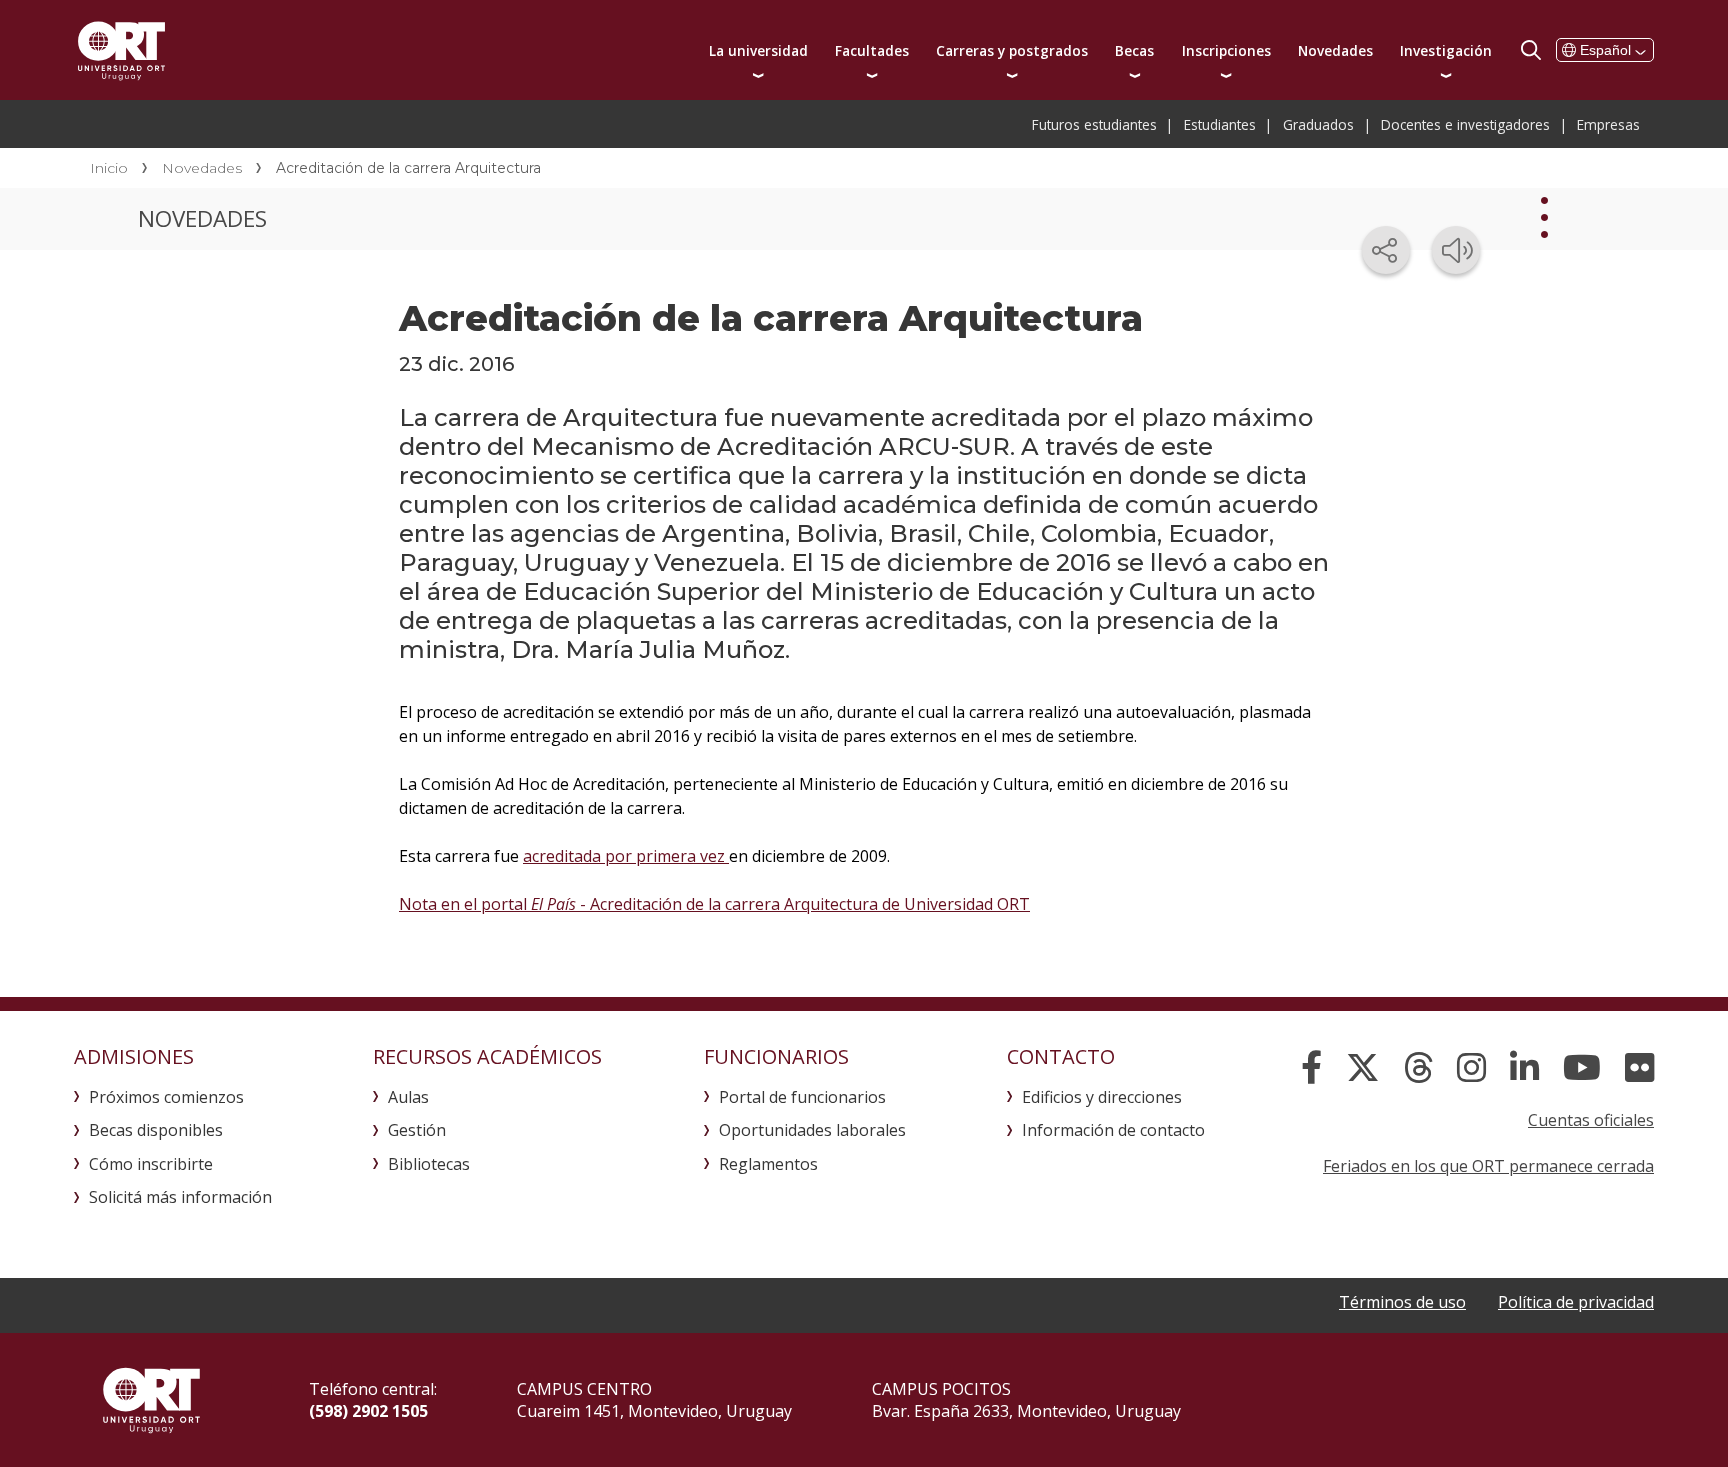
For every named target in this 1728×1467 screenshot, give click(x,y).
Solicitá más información (180, 1197)
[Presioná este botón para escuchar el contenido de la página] (1456, 250)
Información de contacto (1113, 1130)
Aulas (408, 1097)
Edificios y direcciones (1102, 1097)
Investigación (1446, 50)
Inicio (109, 168)
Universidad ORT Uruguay (121, 50)
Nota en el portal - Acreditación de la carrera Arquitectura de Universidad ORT (714, 904)
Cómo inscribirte (151, 1164)
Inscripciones (1226, 50)
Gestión (417, 1130)
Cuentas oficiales (1591, 1120)
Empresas (1608, 124)
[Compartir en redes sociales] (1386, 250)
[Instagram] (1471, 1068)
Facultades (872, 50)
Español (1605, 50)
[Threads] (1418, 1068)
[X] (1363, 1068)
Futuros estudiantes (1094, 124)
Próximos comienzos (166, 1097)
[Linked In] (1524, 1068)
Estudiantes (1220, 124)
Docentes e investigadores (1465, 124)
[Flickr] (1639, 1068)
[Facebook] (1311, 1068)
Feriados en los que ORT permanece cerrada (1488, 1166)
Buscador (1531, 50)
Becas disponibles (156, 1130)
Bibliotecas (429, 1164)
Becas (1134, 50)
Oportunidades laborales (812, 1130)
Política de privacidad (1576, 1302)
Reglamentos (768, 1164)
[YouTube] (1582, 1068)
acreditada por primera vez (626, 856)
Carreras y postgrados (1012, 50)
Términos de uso (1402, 1302)
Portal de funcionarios (802, 1097)
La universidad (758, 50)
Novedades (1335, 50)
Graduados (1318, 124)
